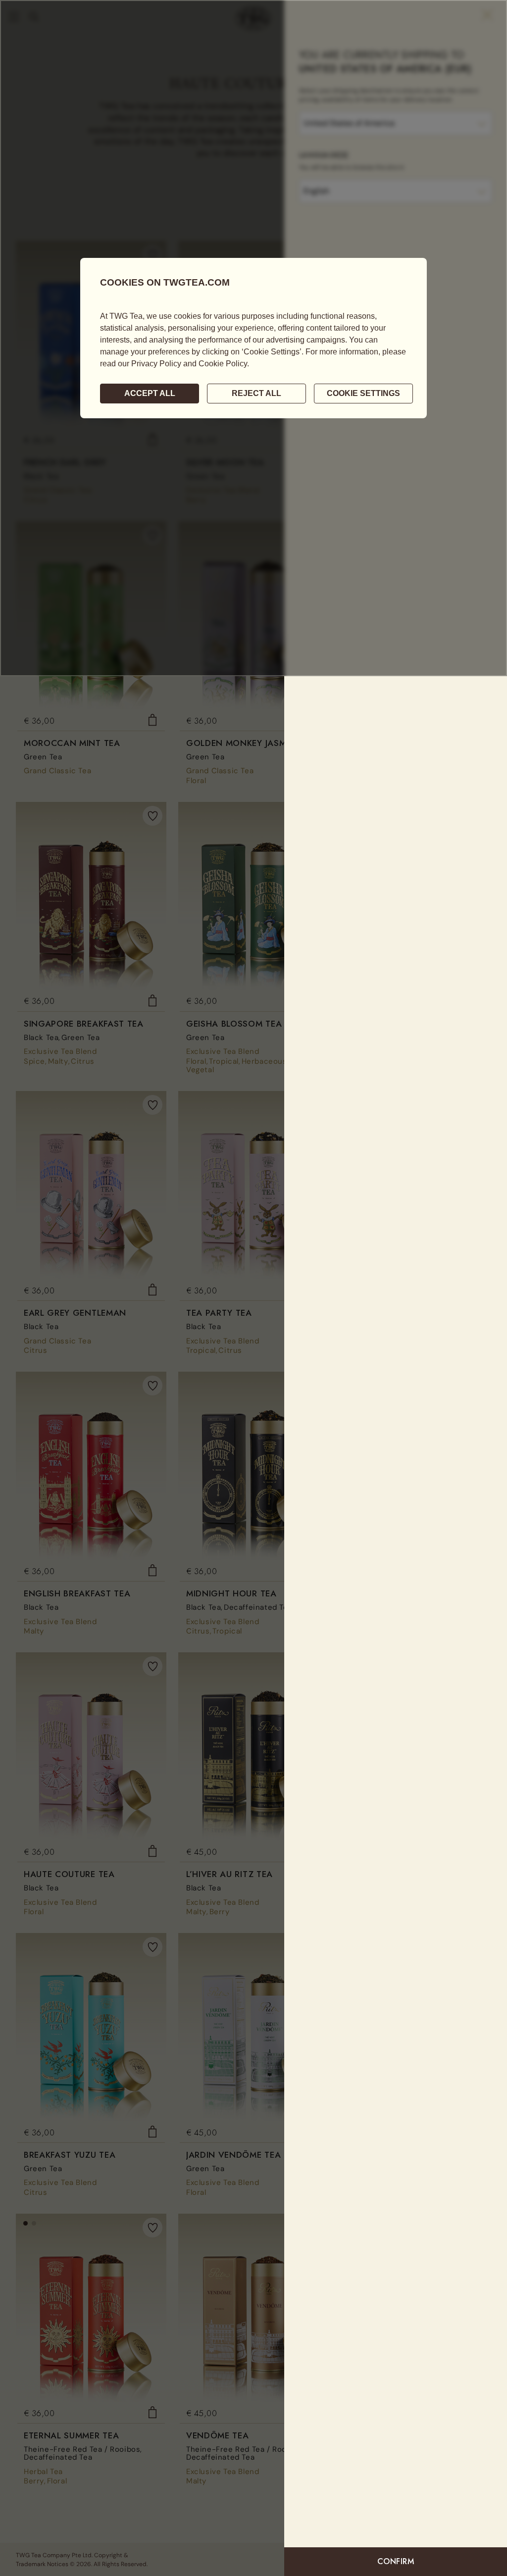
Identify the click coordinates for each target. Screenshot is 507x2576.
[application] (253, 338)
